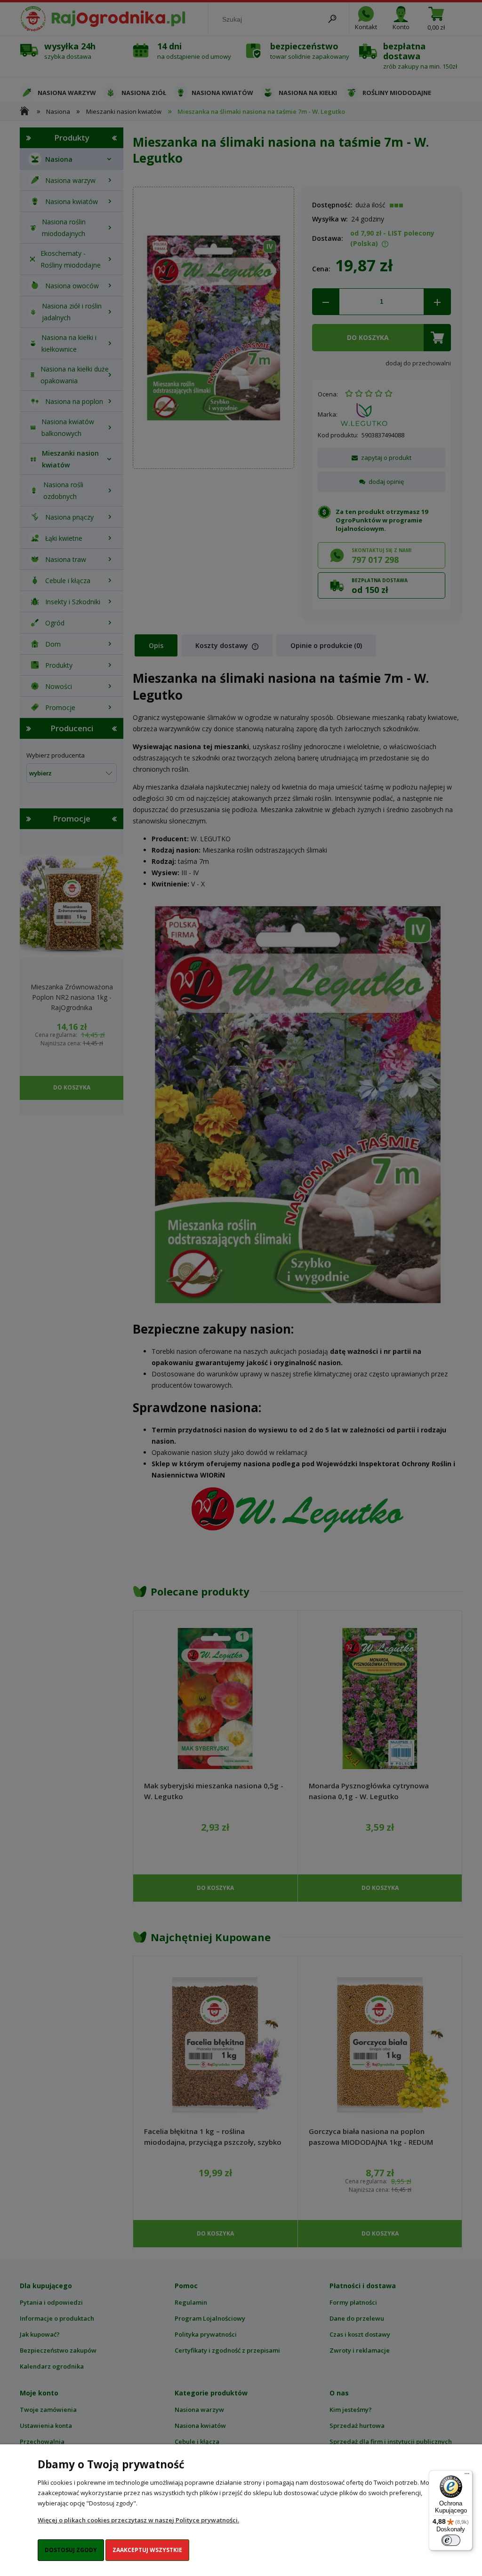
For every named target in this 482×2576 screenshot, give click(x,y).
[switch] (451, 2540)
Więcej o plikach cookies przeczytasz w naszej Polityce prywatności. (138, 2520)
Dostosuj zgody (71, 2550)
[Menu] (467, 2476)
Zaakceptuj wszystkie (147, 2550)
